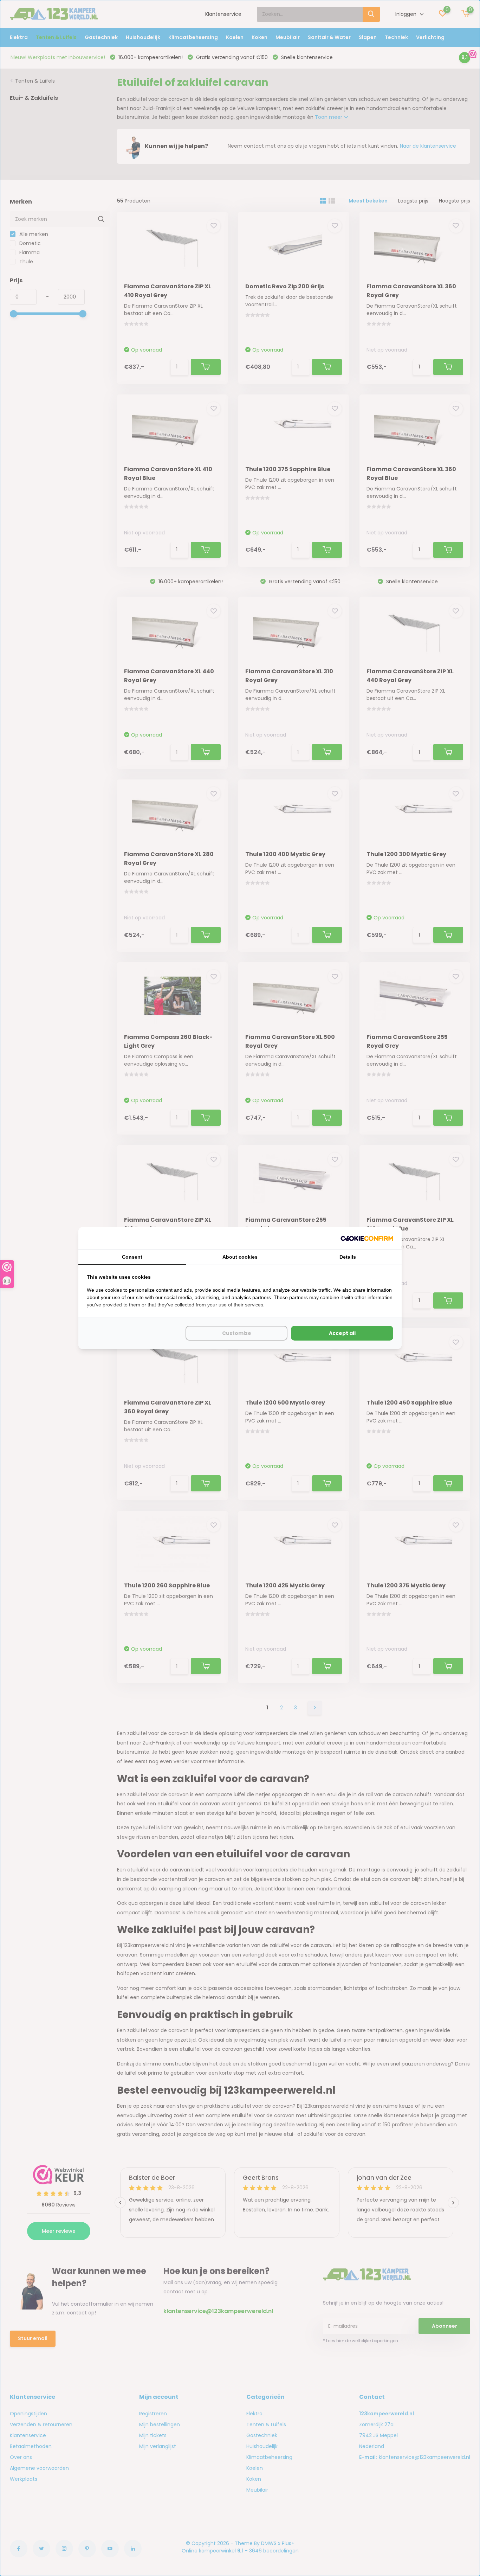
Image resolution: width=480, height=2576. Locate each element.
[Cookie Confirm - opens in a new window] (367, 1238)
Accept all (342, 1333)
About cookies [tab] (240, 1257)
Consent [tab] (132, 1257)
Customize (237, 1333)
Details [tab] (348, 1257)
